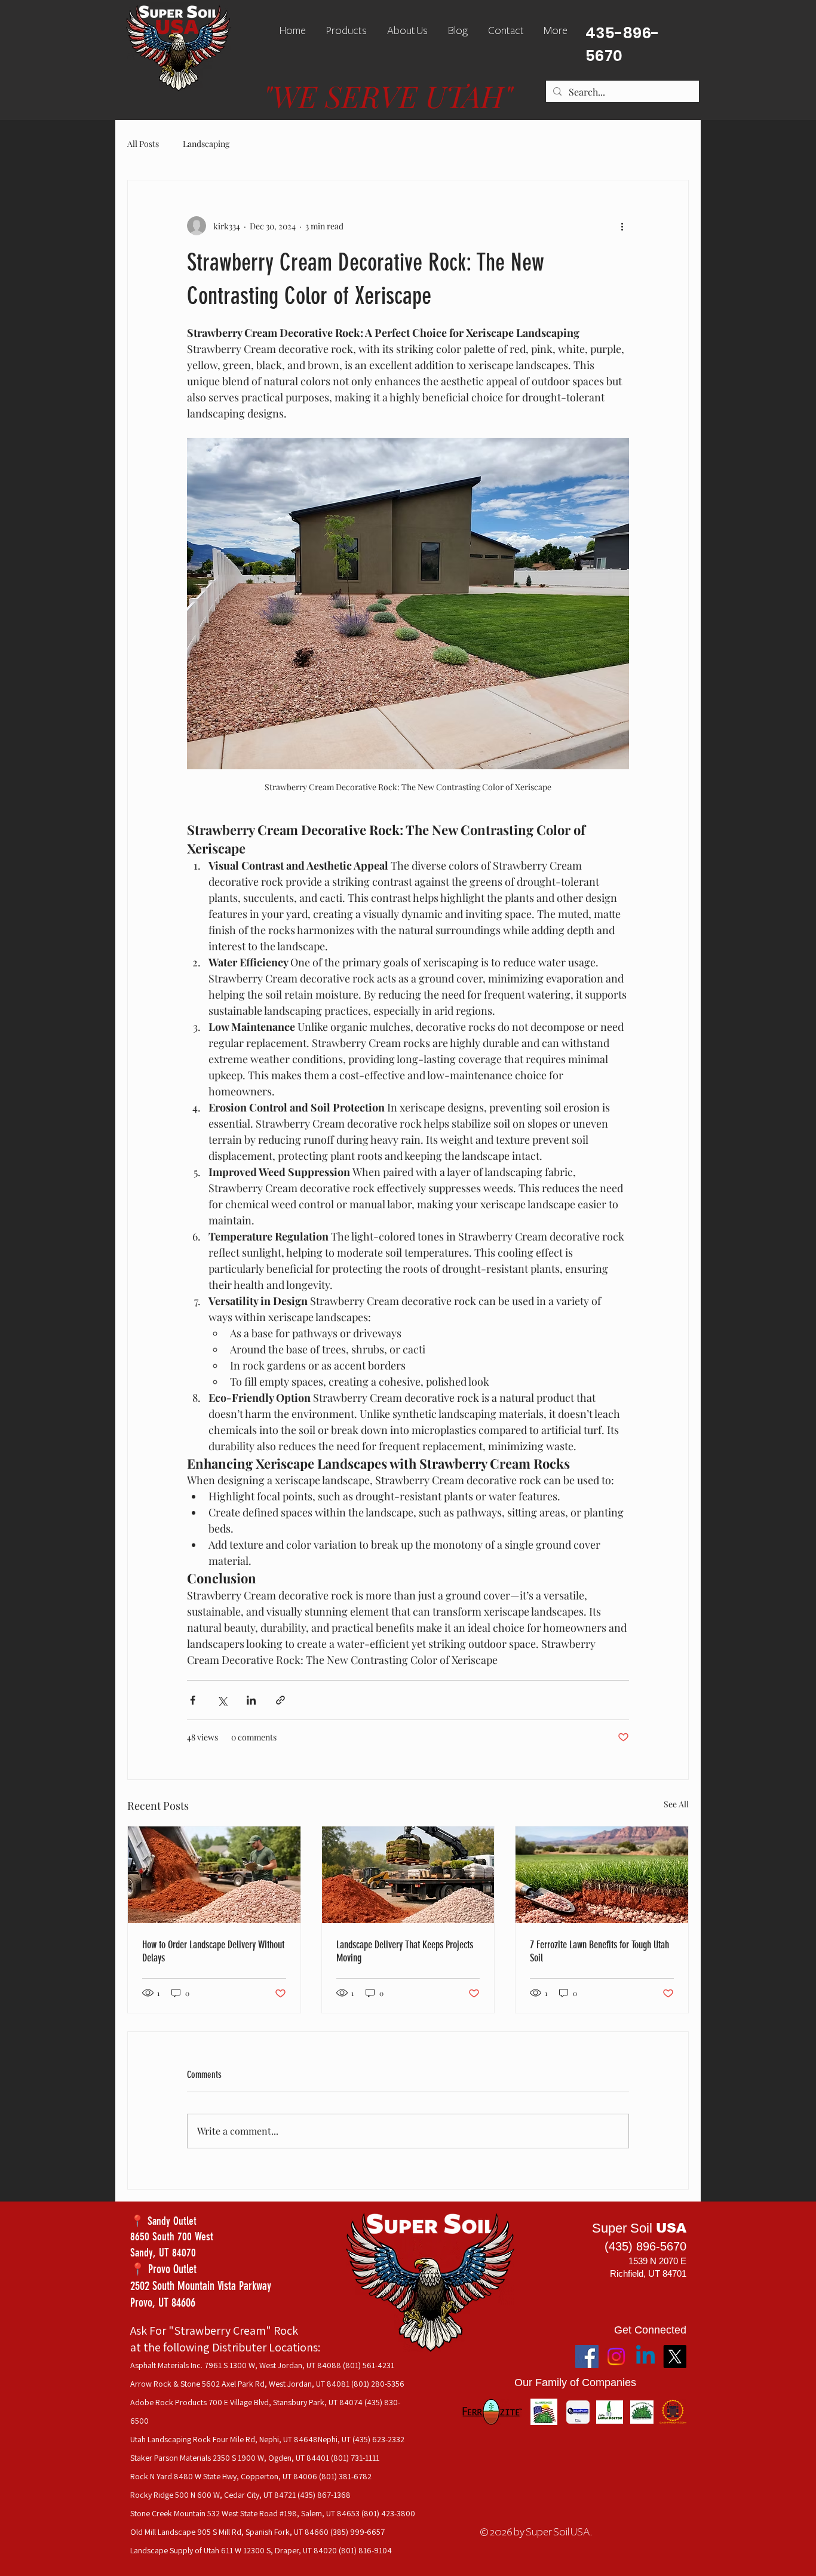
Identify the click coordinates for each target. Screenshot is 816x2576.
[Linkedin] (645, 2357)
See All (676, 1804)
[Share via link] (280, 1700)
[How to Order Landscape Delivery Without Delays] (214, 1875)
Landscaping (206, 144)
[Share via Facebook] (193, 1700)
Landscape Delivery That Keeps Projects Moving (405, 1951)
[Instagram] (616, 2357)
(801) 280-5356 (378, 2384)
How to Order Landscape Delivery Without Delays (213, 1951)
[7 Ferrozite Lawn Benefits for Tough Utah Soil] (602, 1875)
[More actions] (622, 226)
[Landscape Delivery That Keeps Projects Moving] (408, 1875)
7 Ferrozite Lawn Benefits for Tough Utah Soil (599, 1951)
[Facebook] (587, 2357)
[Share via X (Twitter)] (222, 1700)
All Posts (143, 144)
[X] (675, 2357)
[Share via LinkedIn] (251, 1700)
